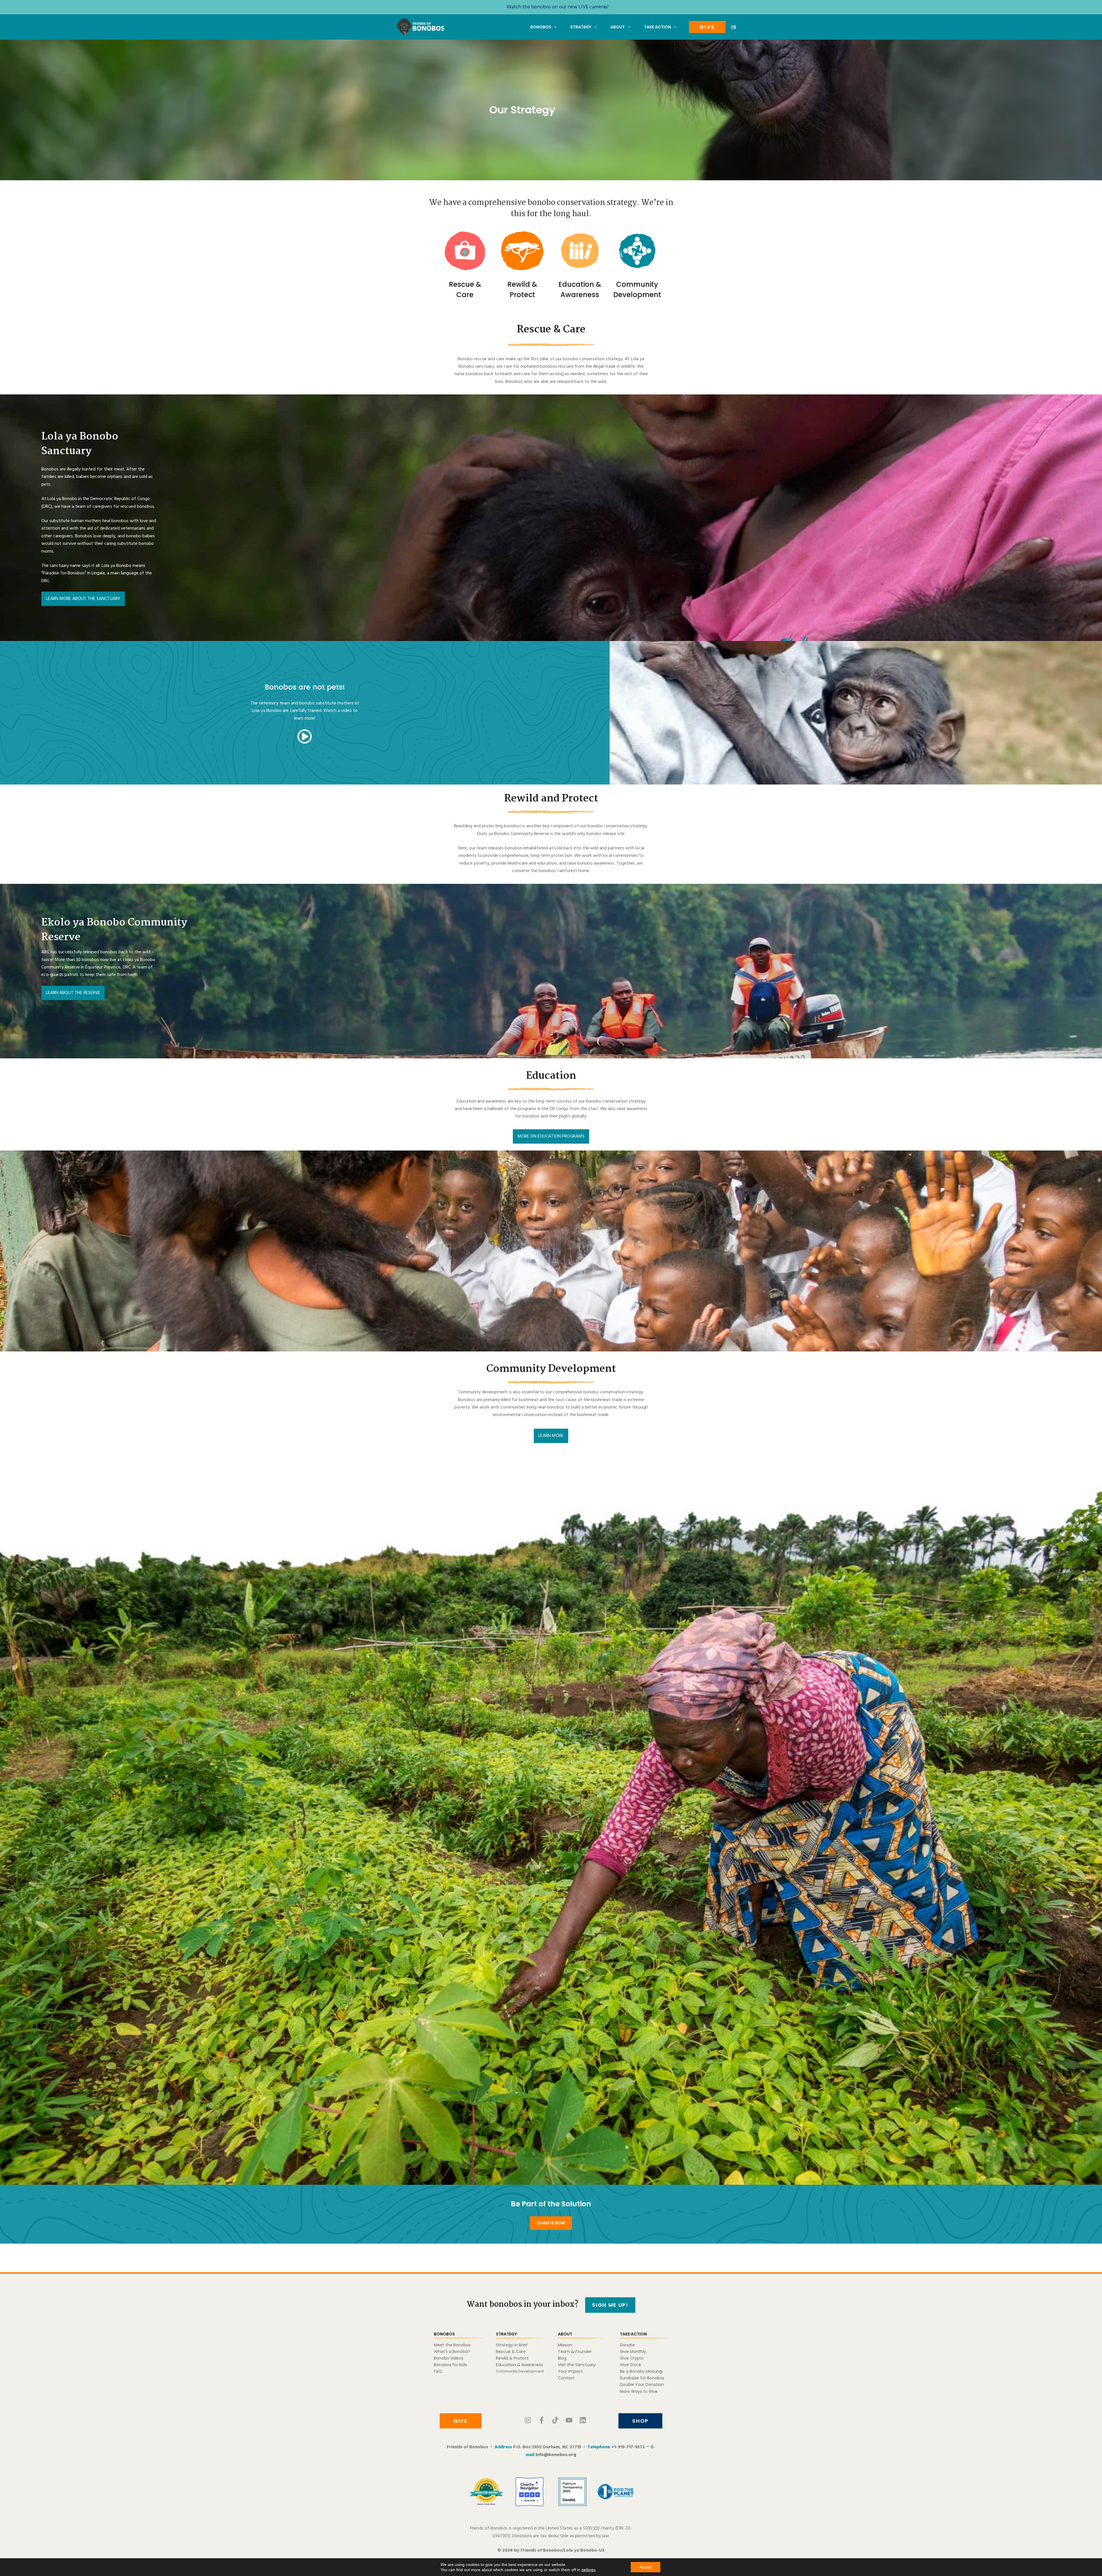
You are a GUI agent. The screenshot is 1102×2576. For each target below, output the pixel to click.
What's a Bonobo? (452, 2352)
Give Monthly (633, 2352)
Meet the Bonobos (452, 2345)
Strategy (581, 27)
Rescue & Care (511, 2352)
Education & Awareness (519, 2365)
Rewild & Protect (512, 2358)
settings (588, 2570)
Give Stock (630, 2365)
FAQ (438, 2371)
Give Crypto (632, 2358)
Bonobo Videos (449, 2358)
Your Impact (570, 2371)
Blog (562, 2358)
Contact (566, 2378)
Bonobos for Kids (450, 2365)
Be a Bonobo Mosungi (641, 2371)
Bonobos (541, 27)
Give (707, 27)
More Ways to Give (639, 2391)
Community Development (520, 2371)
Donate (627, 2345)
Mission (565, 2345)
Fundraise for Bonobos (642, 2378)
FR (734, 27)
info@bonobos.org (556, 2455)
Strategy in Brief (512, 2345)
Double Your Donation (642, 2385)
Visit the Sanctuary (577, 2365)
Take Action (657, 27)
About (618, 27)
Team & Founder (575, 2352)
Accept (646, 2567)
